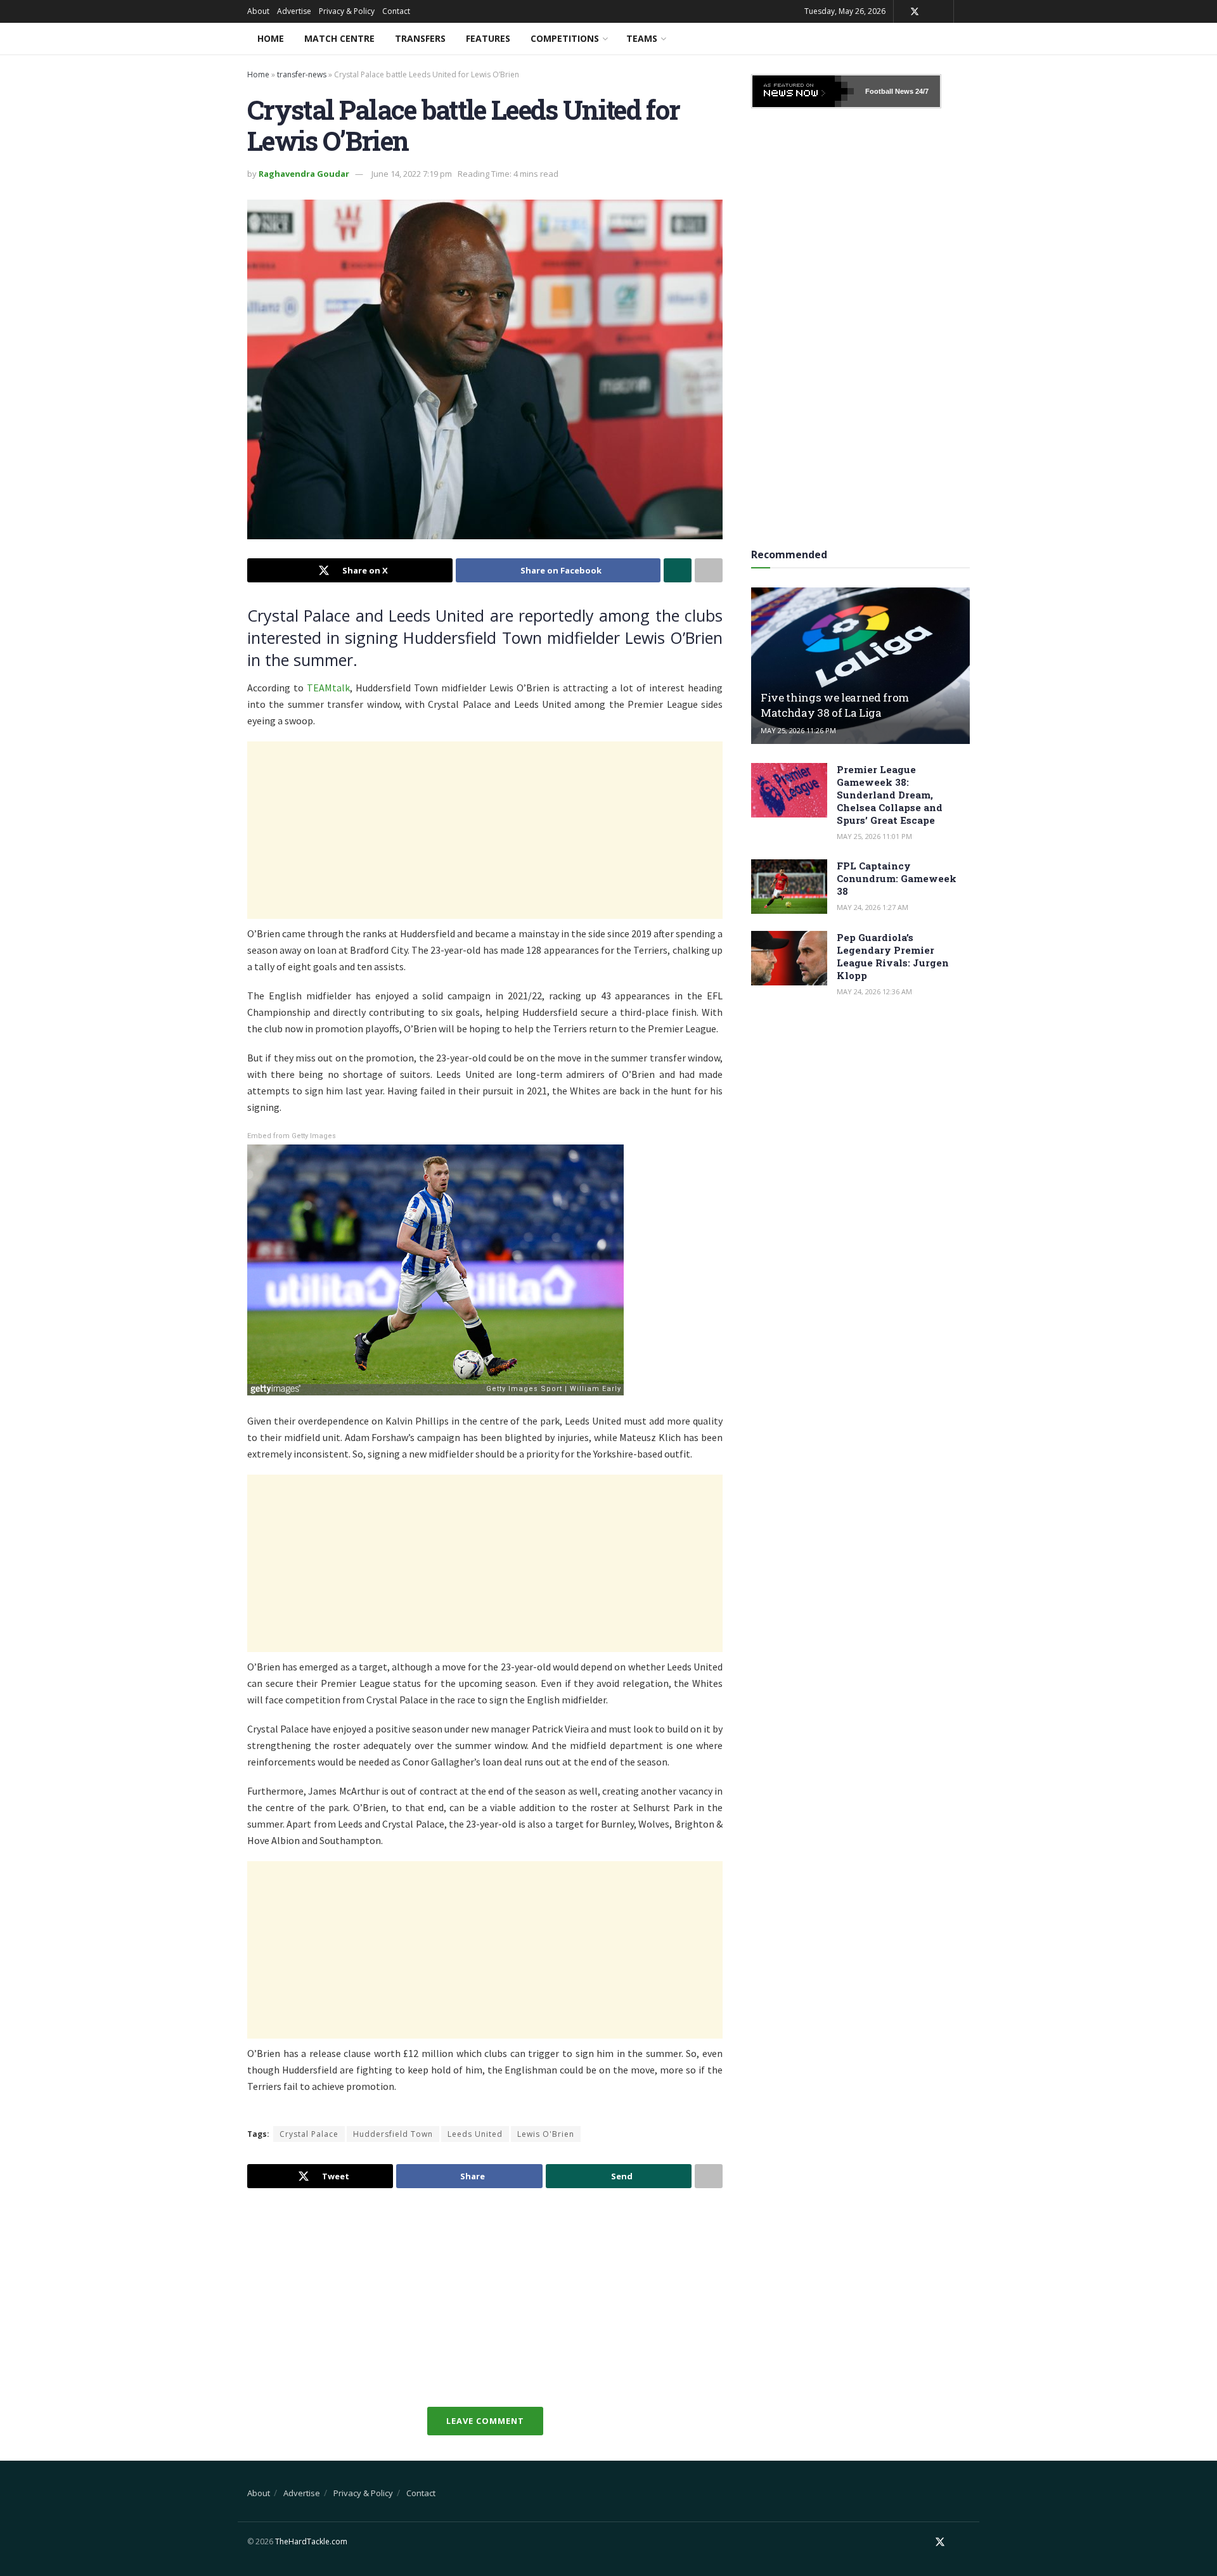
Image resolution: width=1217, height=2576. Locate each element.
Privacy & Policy (347, 11)
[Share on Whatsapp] (678, 570)
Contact (396, 11)
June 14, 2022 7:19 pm (412, 174)
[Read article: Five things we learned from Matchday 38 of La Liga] (860, 666)
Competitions (565, 38)
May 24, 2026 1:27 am (873, 907)
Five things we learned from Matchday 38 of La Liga (835, 705)
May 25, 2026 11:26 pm (798, 730)
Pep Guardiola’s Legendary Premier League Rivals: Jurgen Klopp (893, 956)
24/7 (921, 91)
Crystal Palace (309, 2134)
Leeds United (475, 2134)
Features (488, 38)
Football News (889, 91)
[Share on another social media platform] (709, 570)
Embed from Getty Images (292, 1136)
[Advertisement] (485, 830)
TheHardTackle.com (311, 2541)
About (258, 11)
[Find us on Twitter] (915, 12)
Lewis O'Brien (546, 2134)
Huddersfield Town (393, 2134)
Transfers (420, 38)
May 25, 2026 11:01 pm (874, 836)
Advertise (294, 11)
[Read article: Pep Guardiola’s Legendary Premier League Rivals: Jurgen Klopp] (789, 958)
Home (271, 38)
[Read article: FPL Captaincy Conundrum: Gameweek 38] (789, 887)
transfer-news (302, 74)
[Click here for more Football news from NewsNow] (803, 91)
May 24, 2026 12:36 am (874, 991)
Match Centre (339, 38)
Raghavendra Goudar (304, 174)
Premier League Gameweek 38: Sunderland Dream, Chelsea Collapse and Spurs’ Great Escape (890, 795)
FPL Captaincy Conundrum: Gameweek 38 (897, 878)
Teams (642, 38)
